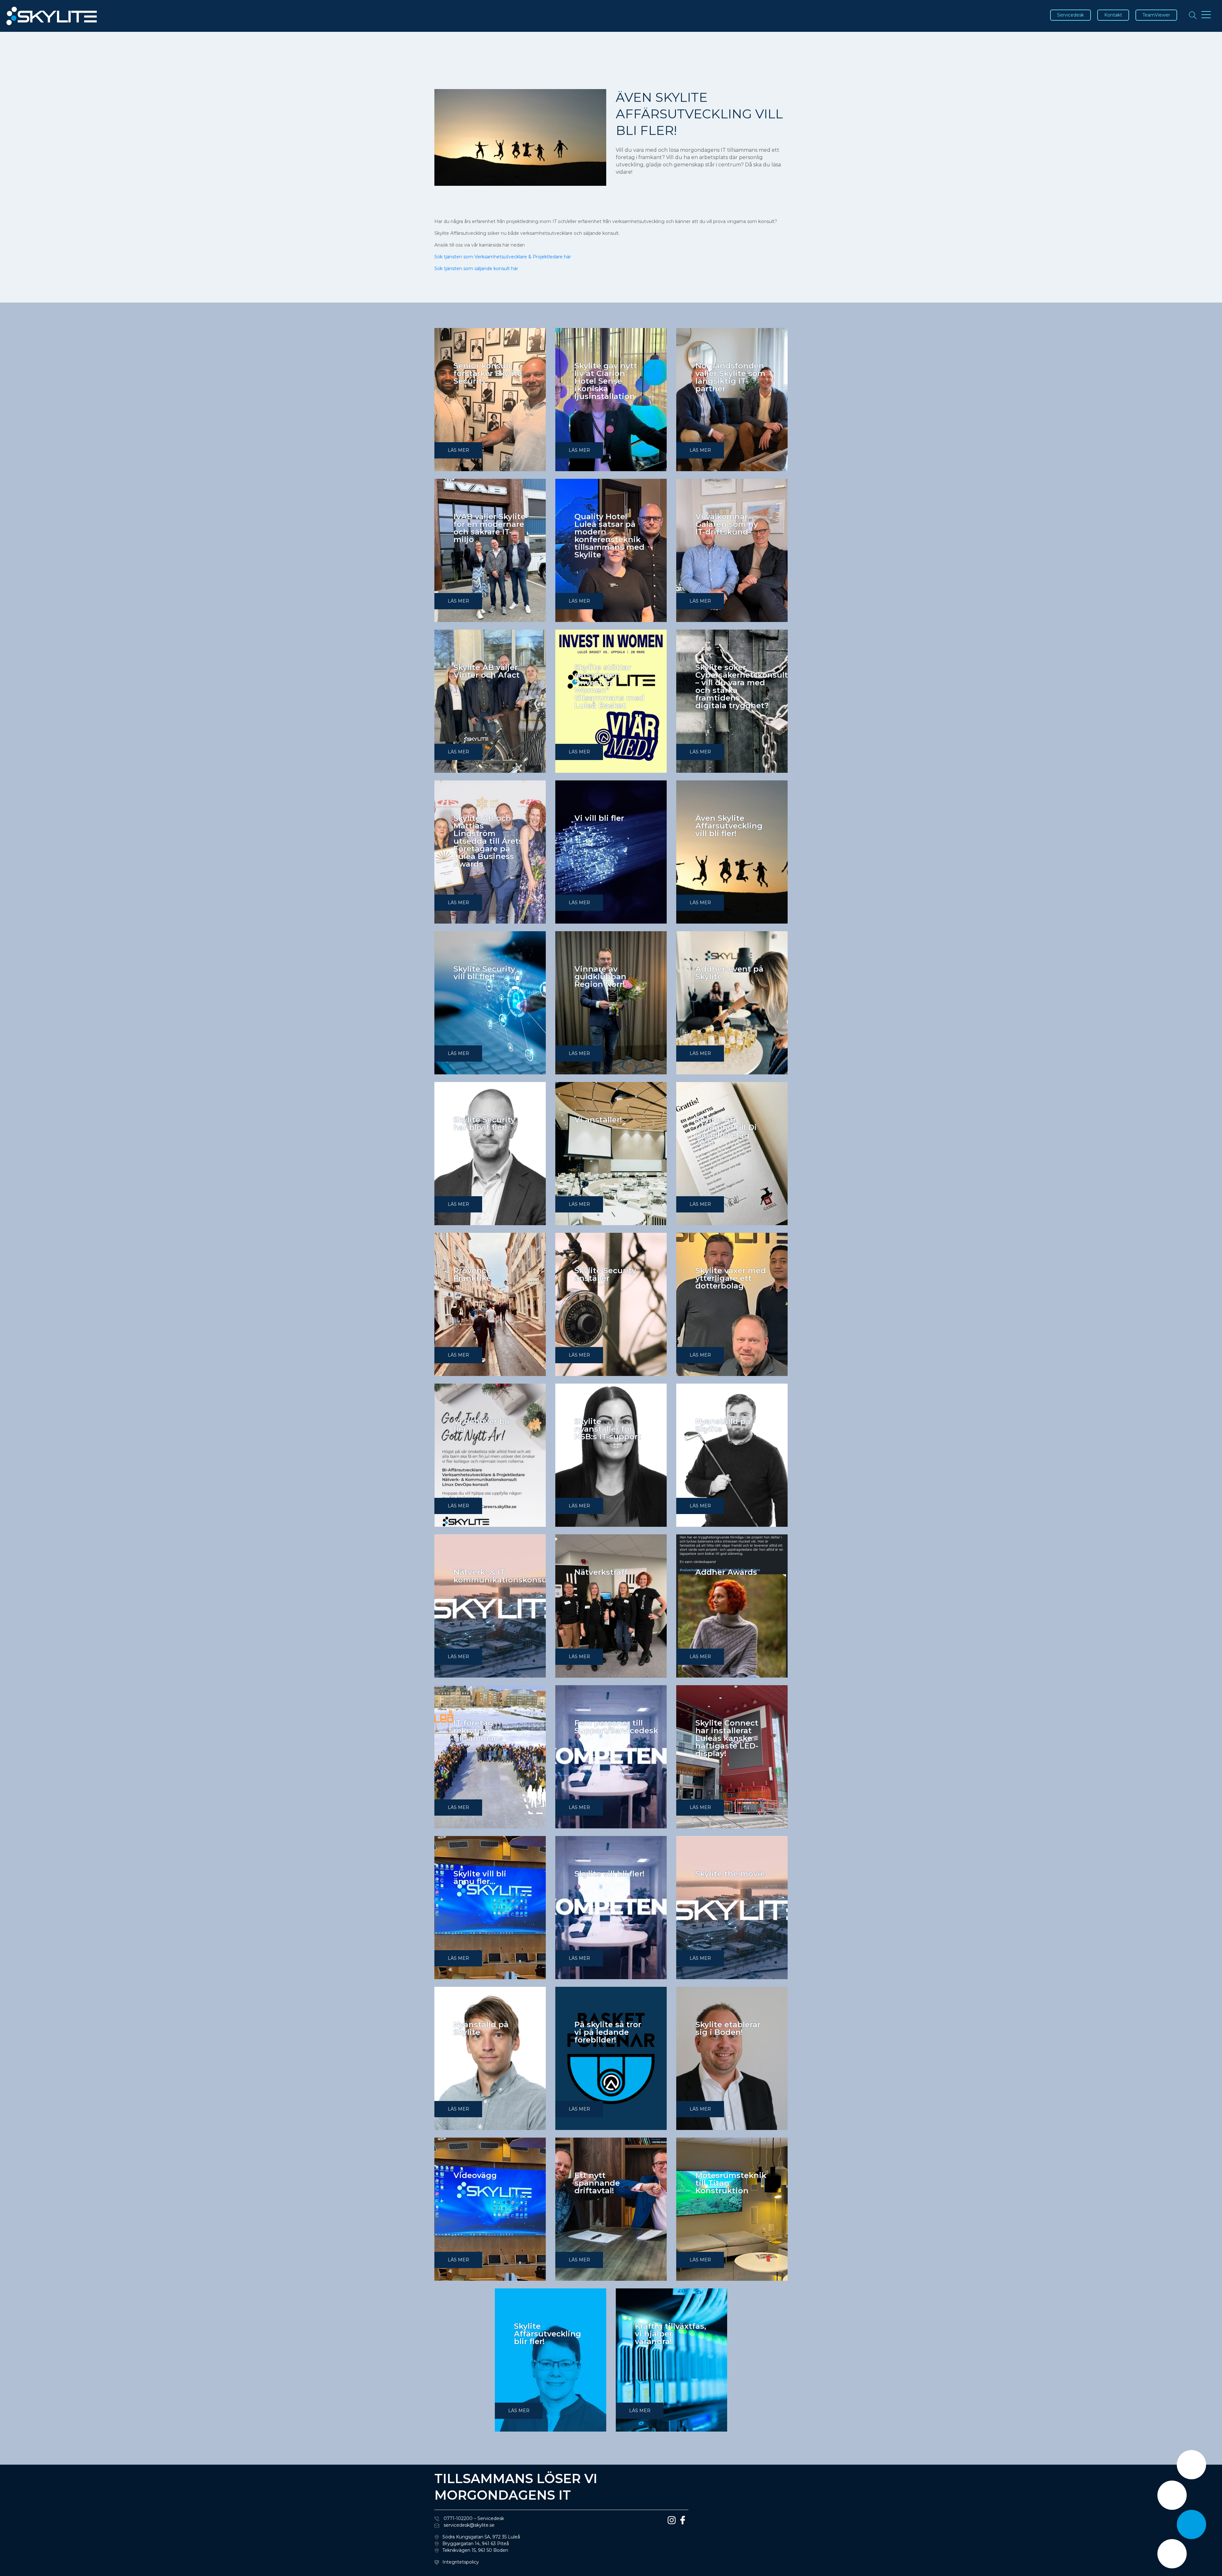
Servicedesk (1071, 15)
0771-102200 (457, 2518)
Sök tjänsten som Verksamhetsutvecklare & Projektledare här (503, 257)
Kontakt (1113, 15)
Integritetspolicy (461, 2562)
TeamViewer (1156, 15)
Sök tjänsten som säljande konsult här (476, 269)
